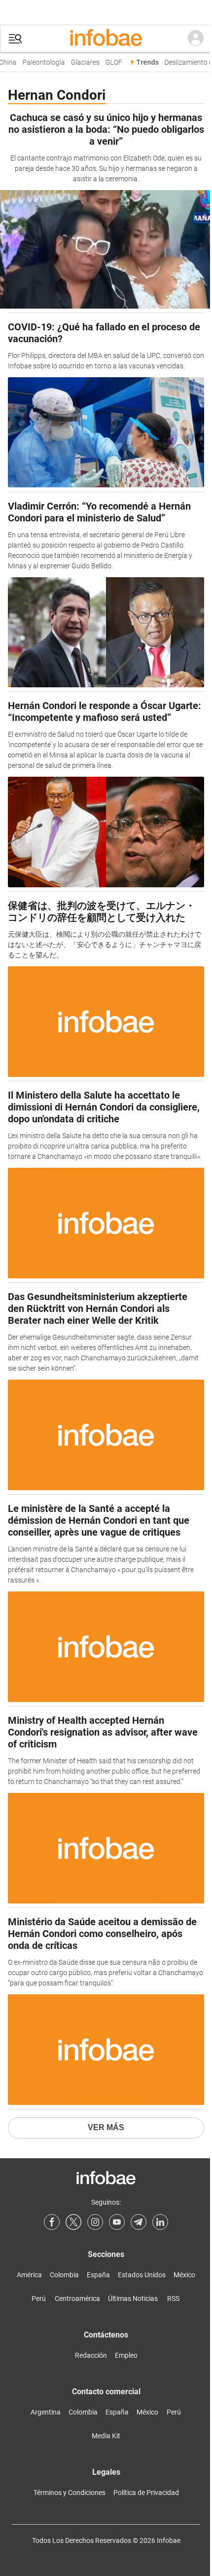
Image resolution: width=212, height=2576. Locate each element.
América (29, 2275)
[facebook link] (52, 2222)
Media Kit (106, 2436)
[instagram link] (95, 2222)
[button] (15, 39)
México (184, 2275)
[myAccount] (196, 39)
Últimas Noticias (133, 2299)
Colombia (64, 2275)
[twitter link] (73, 2222)
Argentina (46, 2412)
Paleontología (40, 62)
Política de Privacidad (146, 2493)
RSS (173, 2299)
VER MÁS (106, 2127)
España (98, 2275)
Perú (39, 2299)
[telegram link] (139, 2222)
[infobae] (106, 39)
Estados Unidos (142, 2275)
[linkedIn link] (160, 2222)
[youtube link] (117, 2222)
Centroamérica (77, 2299)
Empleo (126, 2355)
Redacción (91, 2355)
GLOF (110, 62)
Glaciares (82, 62)
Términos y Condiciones (70, 2493)
